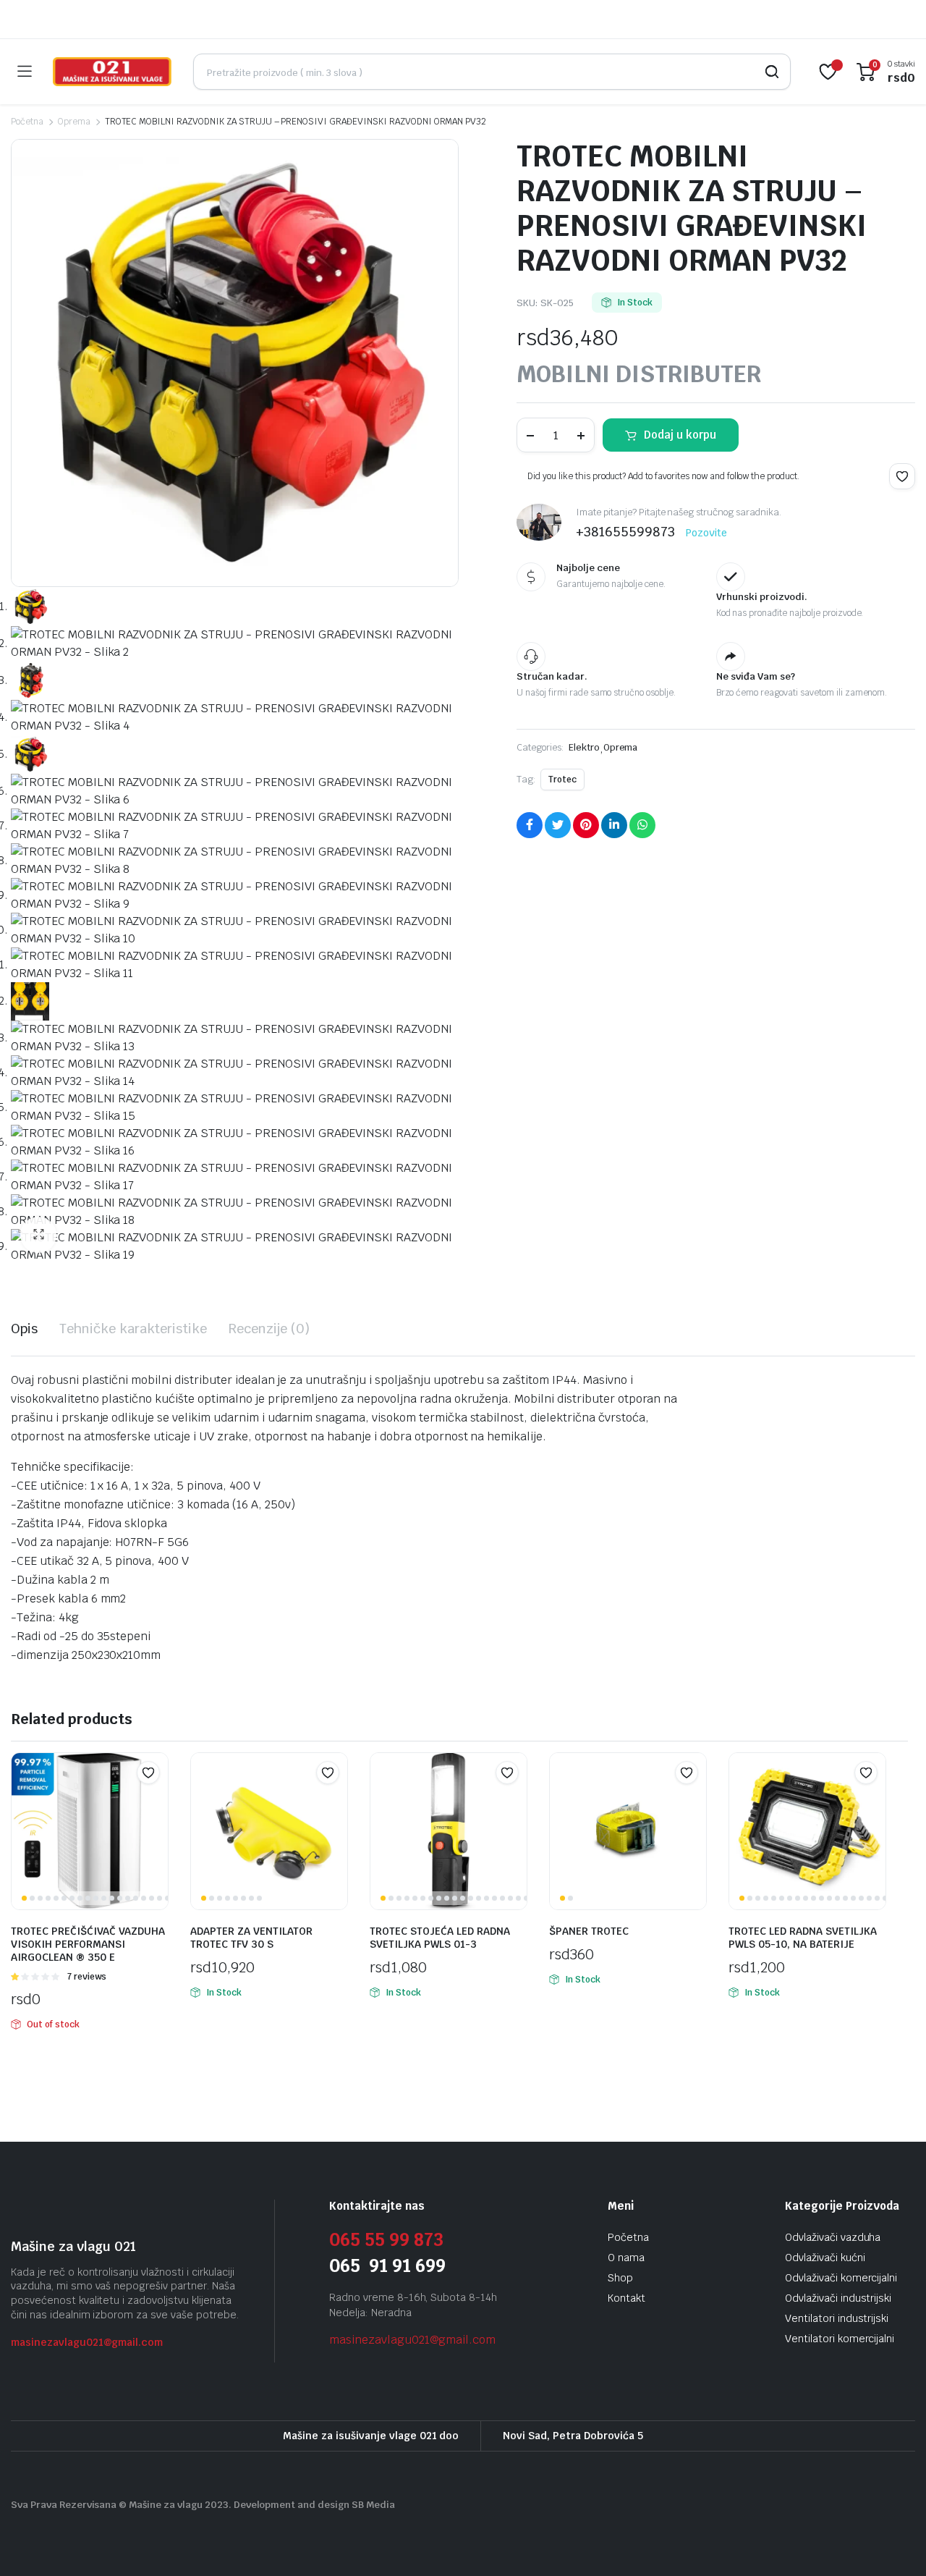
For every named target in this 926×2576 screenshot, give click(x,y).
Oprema (74, 122)
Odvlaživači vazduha (833, 2237)
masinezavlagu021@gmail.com (87, 2342)
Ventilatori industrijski (837, 2318)
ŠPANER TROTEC (589, 1931)
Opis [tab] (24, 1329)
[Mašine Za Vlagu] (112, 72)
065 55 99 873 (386, 2240)
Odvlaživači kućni (825, 2258)
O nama (626, 2258)
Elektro (584, 747)
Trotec (562, 780)
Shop (620, 2278)
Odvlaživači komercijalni (841, 2278)
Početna (27, 122)
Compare (156, 1801)
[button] (38, 1235)
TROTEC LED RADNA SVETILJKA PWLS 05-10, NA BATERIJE (803, 1938)
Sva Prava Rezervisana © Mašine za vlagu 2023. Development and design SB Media (203, 2505)
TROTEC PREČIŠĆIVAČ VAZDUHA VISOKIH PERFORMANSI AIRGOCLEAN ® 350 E (88, 1944)
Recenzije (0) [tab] (269, 1329)
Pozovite (706, 533)
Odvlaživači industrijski (838, 2298)
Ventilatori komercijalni (840, 2339)
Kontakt (626, 2298)
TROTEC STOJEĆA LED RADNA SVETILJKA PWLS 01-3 (440, 1938)
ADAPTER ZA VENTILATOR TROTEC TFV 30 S (251, 1938)
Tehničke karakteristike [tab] (133, 1329)
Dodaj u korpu (680, 435)
